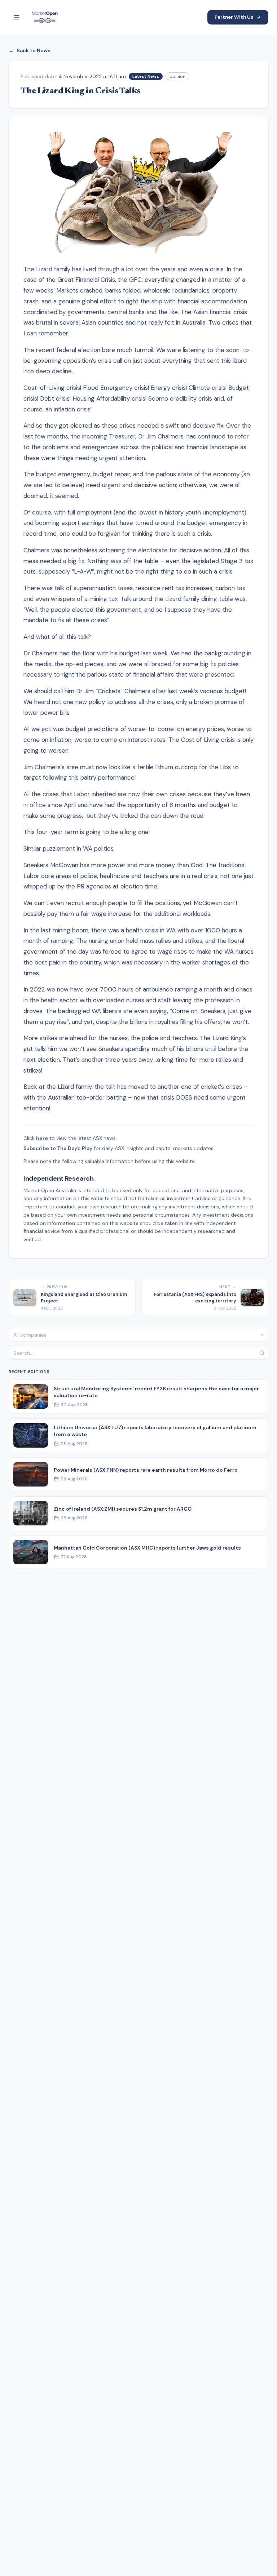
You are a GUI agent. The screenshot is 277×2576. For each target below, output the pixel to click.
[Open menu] (17, 17)
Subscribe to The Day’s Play (58, 1148)
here (42, 1138)
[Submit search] (262, 1353)
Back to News (30, 50)
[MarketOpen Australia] (45, 17)
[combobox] (138, 1335)
